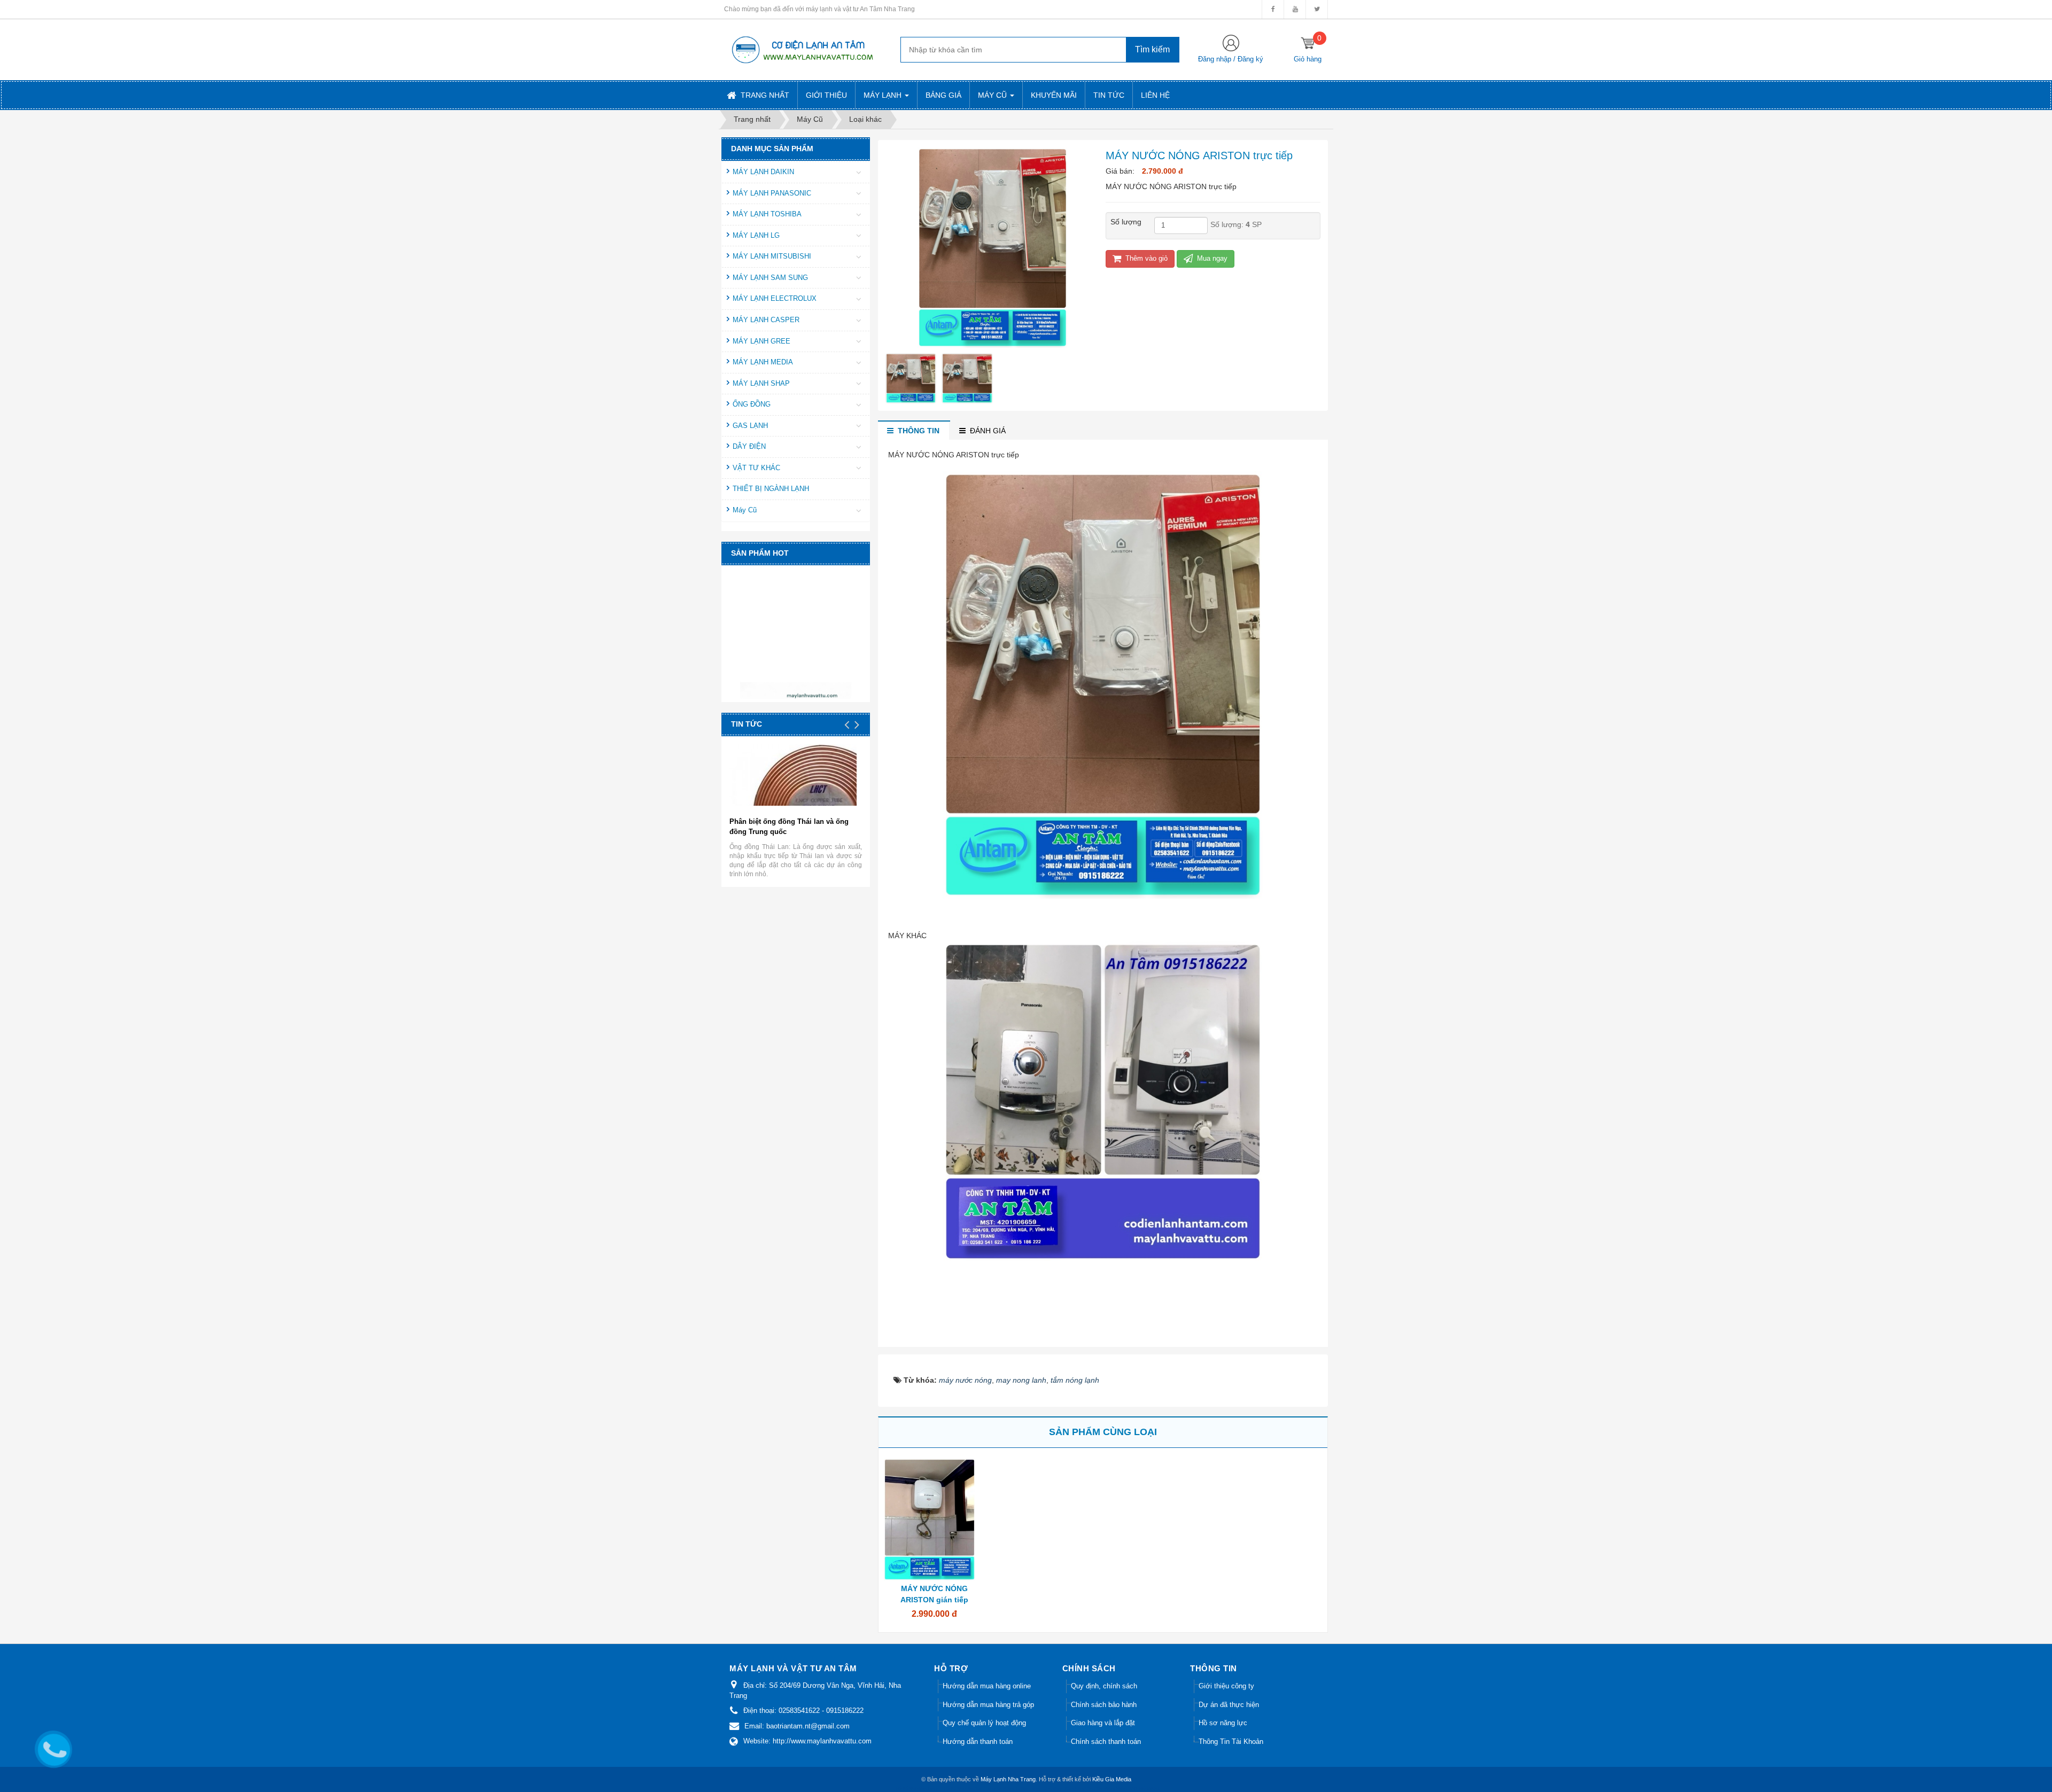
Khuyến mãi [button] (1054, 95)
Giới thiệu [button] (826, 95)
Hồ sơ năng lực (1223, 1723)
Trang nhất (764, 95)
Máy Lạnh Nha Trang (1008, 1779)
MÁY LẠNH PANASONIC (772, 193)
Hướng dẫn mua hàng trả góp (988, 1705)
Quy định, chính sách (1104, 1686)
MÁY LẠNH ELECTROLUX (775, 298)
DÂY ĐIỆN (749, 446)
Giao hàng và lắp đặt (1103, 1723)
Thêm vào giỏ (1145, 258)
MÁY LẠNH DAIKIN (763, 172)
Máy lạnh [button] (884, 95)
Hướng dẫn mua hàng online (987, 1686)
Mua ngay (1211, 258)
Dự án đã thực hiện (1229, 1705)
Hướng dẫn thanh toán (978, 1742)
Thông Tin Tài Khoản (1231, 1742)
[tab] (914, 431)
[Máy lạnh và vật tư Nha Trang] (802, 49)
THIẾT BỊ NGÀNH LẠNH (771, 489)
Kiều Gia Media (1112, 1779)
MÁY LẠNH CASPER (766, 320)
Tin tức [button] (1109, 95)
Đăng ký (1250, 59)
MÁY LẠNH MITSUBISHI (772, 256)
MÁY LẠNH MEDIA (763, 362)
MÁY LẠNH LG (756, 235)
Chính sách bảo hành (1104, 1705)
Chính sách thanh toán (1106, 1742)
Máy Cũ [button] (993, 95)
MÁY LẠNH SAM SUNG (770, 278)
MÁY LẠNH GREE (761, 341)
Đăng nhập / (1218, 59)
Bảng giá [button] (943, 95)
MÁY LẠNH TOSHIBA (767, 214)
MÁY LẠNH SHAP (761, 383)
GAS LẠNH (750, 426)
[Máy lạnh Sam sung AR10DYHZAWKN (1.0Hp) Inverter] (797, 662)
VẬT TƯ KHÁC (756, 468)
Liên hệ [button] (1155, 95)
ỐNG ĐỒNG (752, 404)
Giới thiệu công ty (1226, 1686)
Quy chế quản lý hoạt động (984, 1723)
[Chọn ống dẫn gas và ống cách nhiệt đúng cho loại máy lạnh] (824, 794)
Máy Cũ (745, 510)
